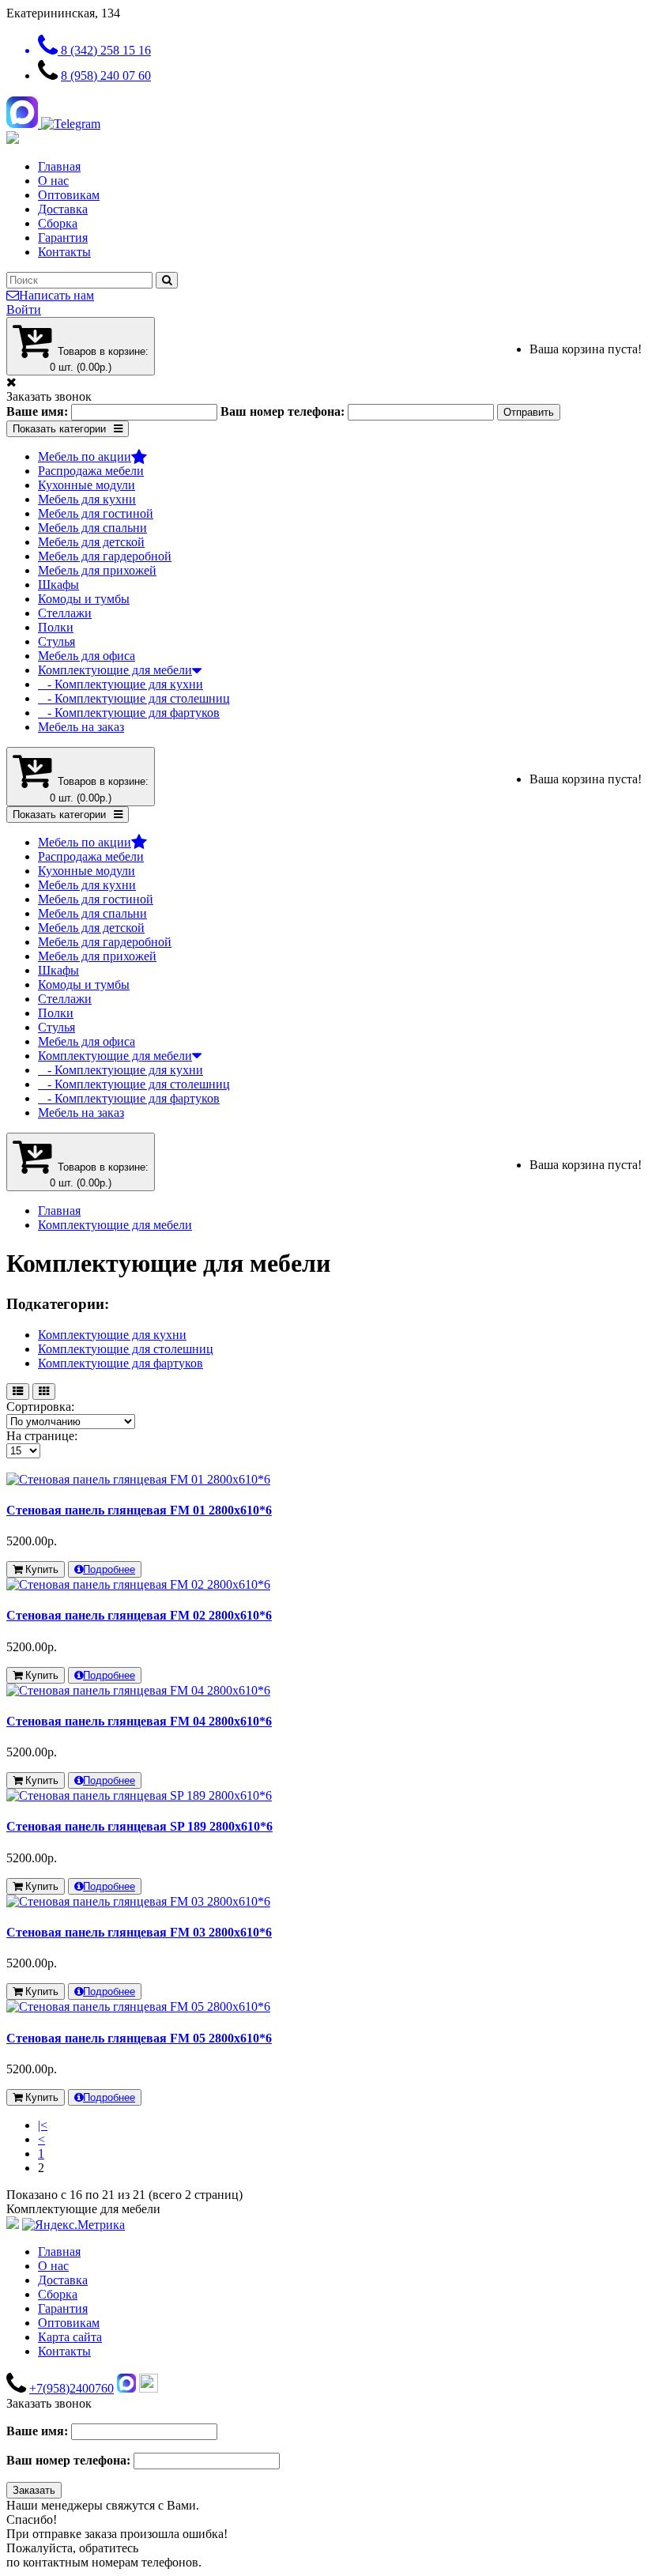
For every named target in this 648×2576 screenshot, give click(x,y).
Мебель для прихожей (97, 570)
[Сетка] (44, 1392)
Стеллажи (65, 613)
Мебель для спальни (92, 528)
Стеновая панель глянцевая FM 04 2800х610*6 (139, 1721)
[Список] (18, 1392)
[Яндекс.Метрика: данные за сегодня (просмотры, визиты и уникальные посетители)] (73, 2225)
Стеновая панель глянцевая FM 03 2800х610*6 (139, 1932)
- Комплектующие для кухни (121, 684)
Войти (24, 309)
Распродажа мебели (91, 471)
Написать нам (57, 295)
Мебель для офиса (87, 656)
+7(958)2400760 (72, 2388)
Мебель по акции (85, 456)
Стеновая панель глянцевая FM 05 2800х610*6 (139, 2038)
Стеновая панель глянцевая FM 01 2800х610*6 (139, 1510)
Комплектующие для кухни (112, 1335)
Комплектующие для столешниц (126, 1349)
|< (43, 2125)
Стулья (57, 641)
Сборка (58, 223)
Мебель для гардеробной (105, 556)
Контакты (64, 252)
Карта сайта (70, 2337)
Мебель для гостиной (96, 513)
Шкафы (58, 585)
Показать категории (59, 429)
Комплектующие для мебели (115, 670)
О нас (53, 181)
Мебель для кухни (87, 499)
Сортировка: (40, 1407)
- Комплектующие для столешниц (134, 698)
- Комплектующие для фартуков (129, 713)
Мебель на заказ (81, 727)
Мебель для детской (91, 542)
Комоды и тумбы (84, 599)
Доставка (63, 209)
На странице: (42, 1436)
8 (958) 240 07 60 (106, 75)
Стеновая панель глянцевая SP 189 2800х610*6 (139, 1826)
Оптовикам (69, 195)
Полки (56, 627)
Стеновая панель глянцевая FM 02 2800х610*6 (139, 1615)
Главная (59, 166)
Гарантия (63, 238)
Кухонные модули (87, 485)
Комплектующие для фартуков (121, 1363)
